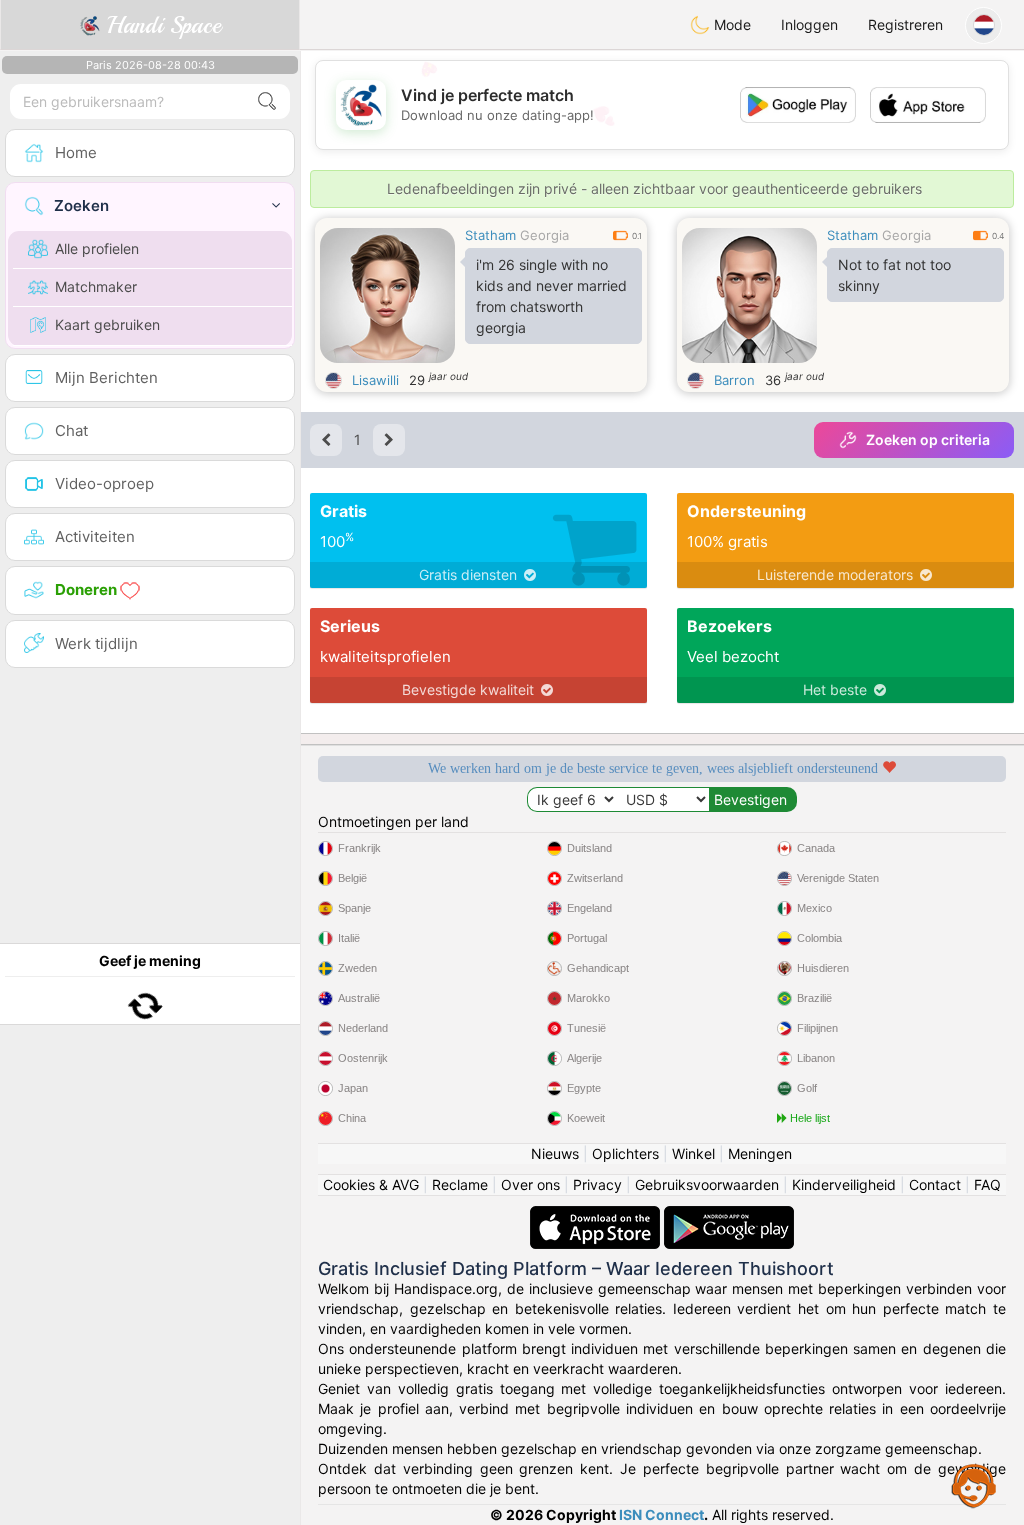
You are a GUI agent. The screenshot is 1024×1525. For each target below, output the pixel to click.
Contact (935, 1184)
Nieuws (555, 1153)
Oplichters (625, 1153)
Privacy (597, 1184)
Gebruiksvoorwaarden (707, 1184)
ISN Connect (661, 1514)
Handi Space (160, 25)
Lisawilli (375, 380)
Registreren (905, 24)
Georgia (544, 235)
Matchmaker (96, 286)
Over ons (530, 1184)
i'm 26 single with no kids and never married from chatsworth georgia (551, 296)
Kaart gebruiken (107, 324)
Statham (490, 235)
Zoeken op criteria (928, 439)
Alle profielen (97, 248)
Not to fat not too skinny (894, 275)
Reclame (460, 1184)
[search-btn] (267, 101)
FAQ (987, 1184)
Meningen (760, 1153)
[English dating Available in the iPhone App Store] (597, 1215)
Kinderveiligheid (844, 1184)
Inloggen (809, 24)
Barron (734, 380)
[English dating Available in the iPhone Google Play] (729, 1215)
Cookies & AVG (371, 1184)
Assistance (974, 1485)
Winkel (693, 1153)
